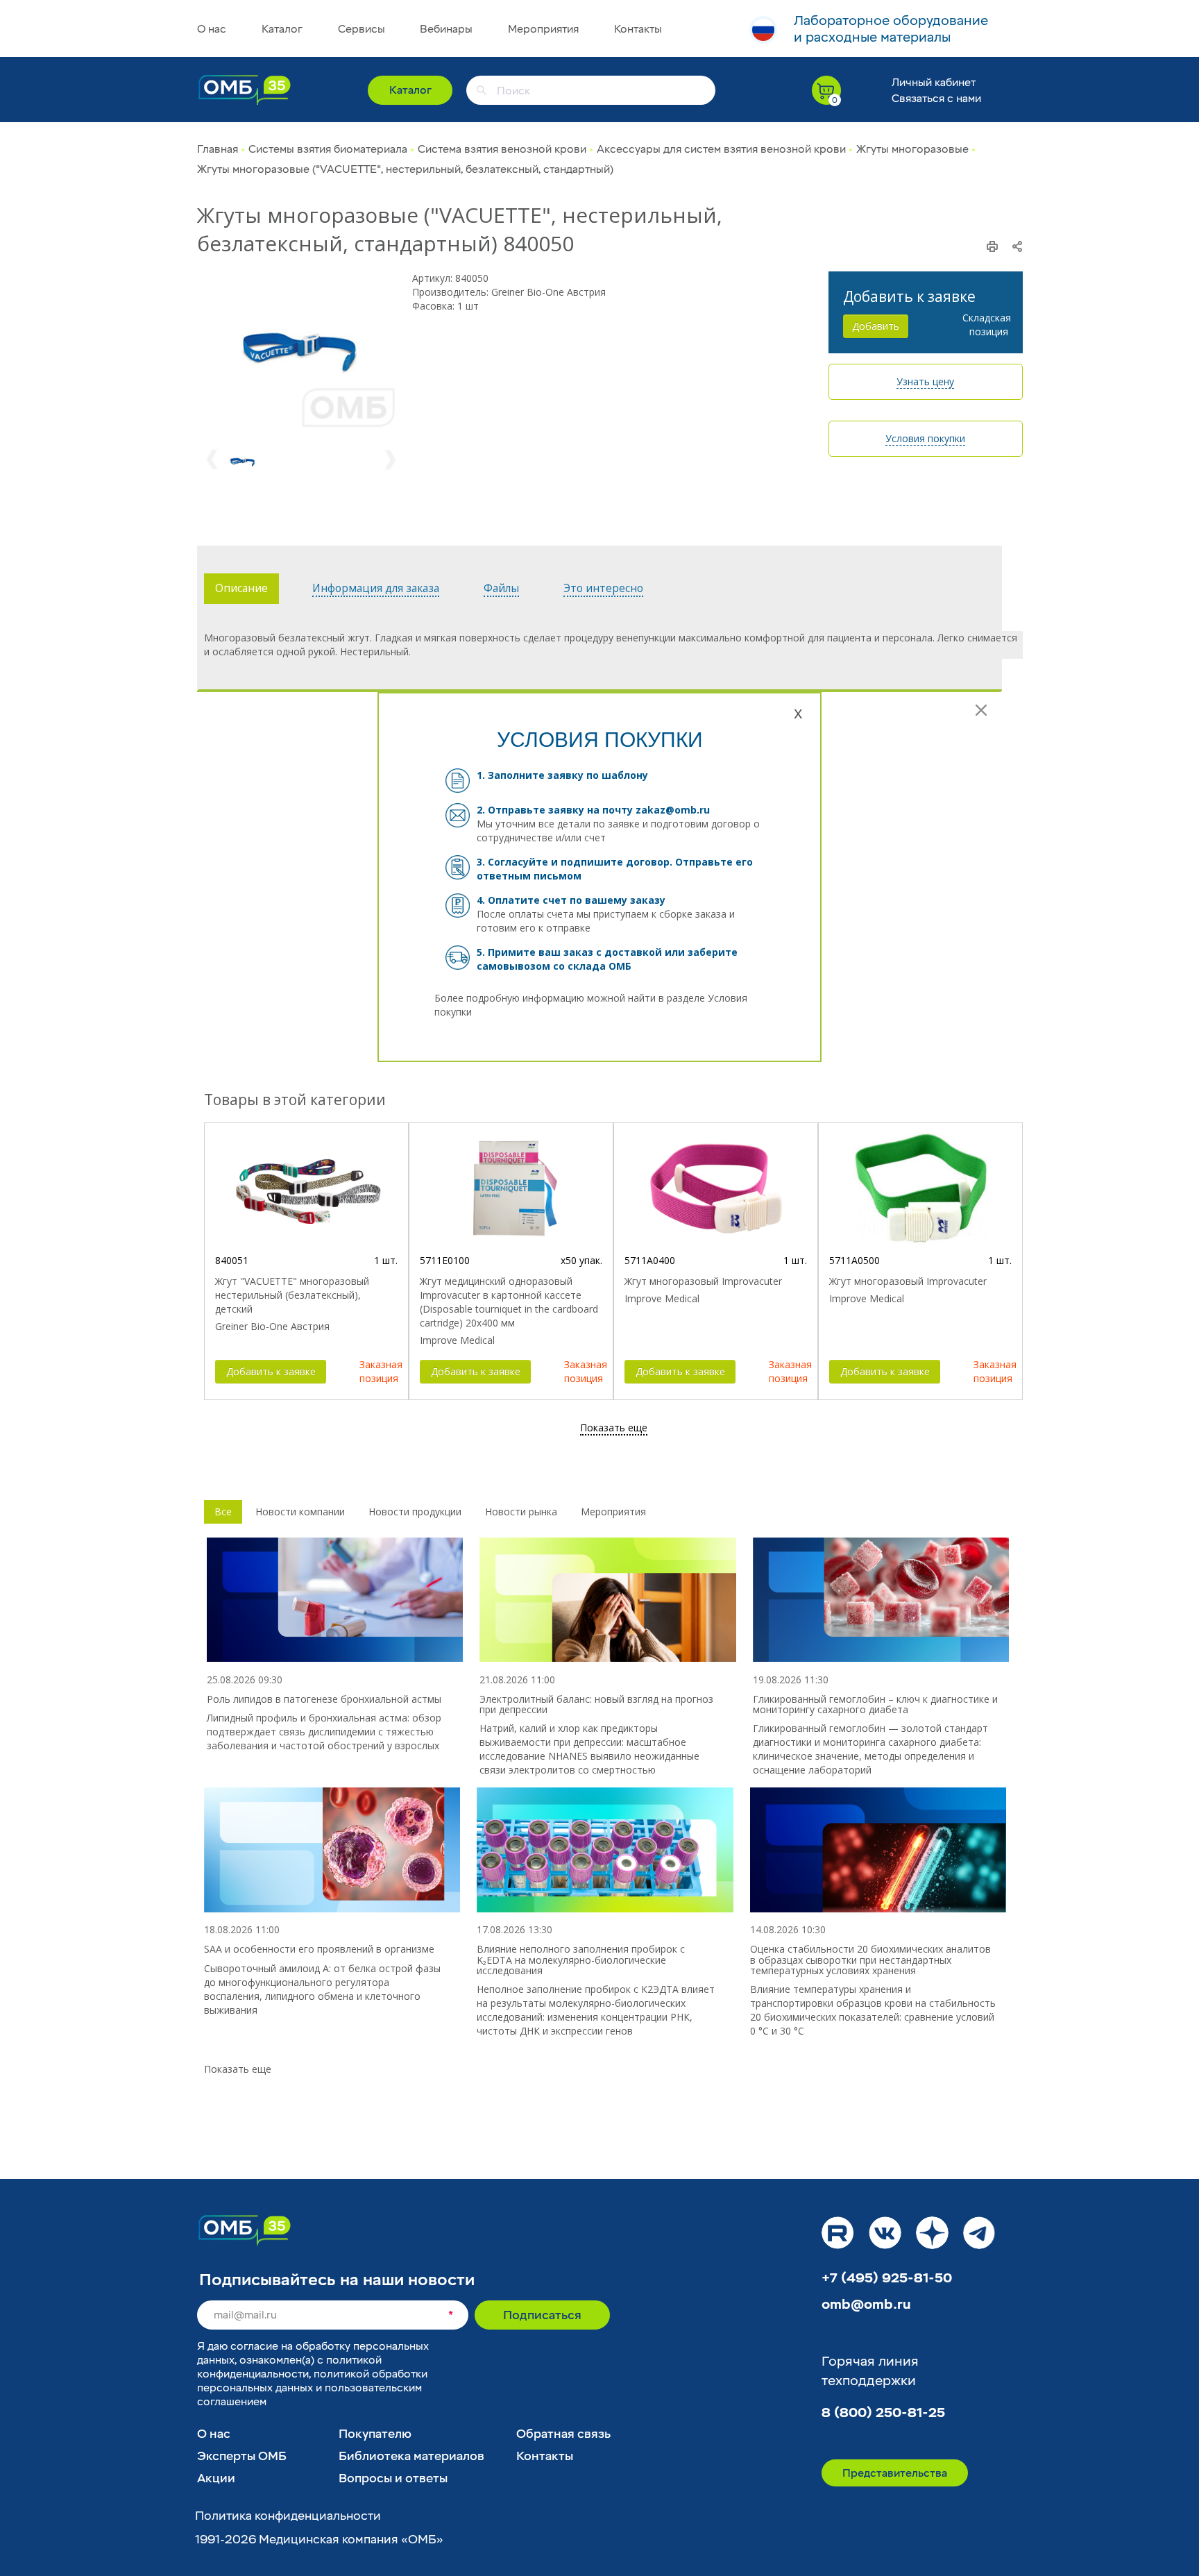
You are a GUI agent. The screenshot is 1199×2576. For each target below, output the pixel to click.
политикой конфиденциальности (289, 2367)
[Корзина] (826, 90)
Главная (218, 149)
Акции (216, 2478)
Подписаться (542, 2315)
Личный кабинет (934, 83)
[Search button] (482, 90)
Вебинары (446, 29)
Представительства (895, 2473)
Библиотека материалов (411, 2456)
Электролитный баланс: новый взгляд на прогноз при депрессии (596, 1704)
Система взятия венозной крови (502, 149)
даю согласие (243, 2346)
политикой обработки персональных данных (312, 2381)
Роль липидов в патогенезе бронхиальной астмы (324, 1699)
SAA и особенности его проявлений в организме (319, 1949)
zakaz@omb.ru (673, 810)
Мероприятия (543, 29)
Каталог (282, 29)
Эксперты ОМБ (242, 2456)
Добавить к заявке (271, 1371)
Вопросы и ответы (393, 2478)
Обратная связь (563, 2434)
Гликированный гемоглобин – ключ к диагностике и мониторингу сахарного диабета (875, 1704)
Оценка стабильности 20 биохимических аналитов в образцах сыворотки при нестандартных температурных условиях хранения (870, 1960)
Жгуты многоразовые (912, 149)
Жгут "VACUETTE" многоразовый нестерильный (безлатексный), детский (292, 1295)
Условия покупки (925, 438)
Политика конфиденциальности (288, 2516)
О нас (212, 29)
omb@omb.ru (866, 2305)
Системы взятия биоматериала (328, 149)
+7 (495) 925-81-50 (887, 2278)
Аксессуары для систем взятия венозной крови (721, 149)
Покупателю (375, 2434)
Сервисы (362, 29)
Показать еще (238, 2069)
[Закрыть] (981, 710)
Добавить (876, 326)
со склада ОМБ (592, 966)
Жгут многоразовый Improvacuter (703, 1281)
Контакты (638, 29)
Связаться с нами (936, 99)
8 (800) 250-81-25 (883, 2413)
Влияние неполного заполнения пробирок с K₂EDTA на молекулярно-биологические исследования (581, 1960)
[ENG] (763, 30)
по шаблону (617, 775)
